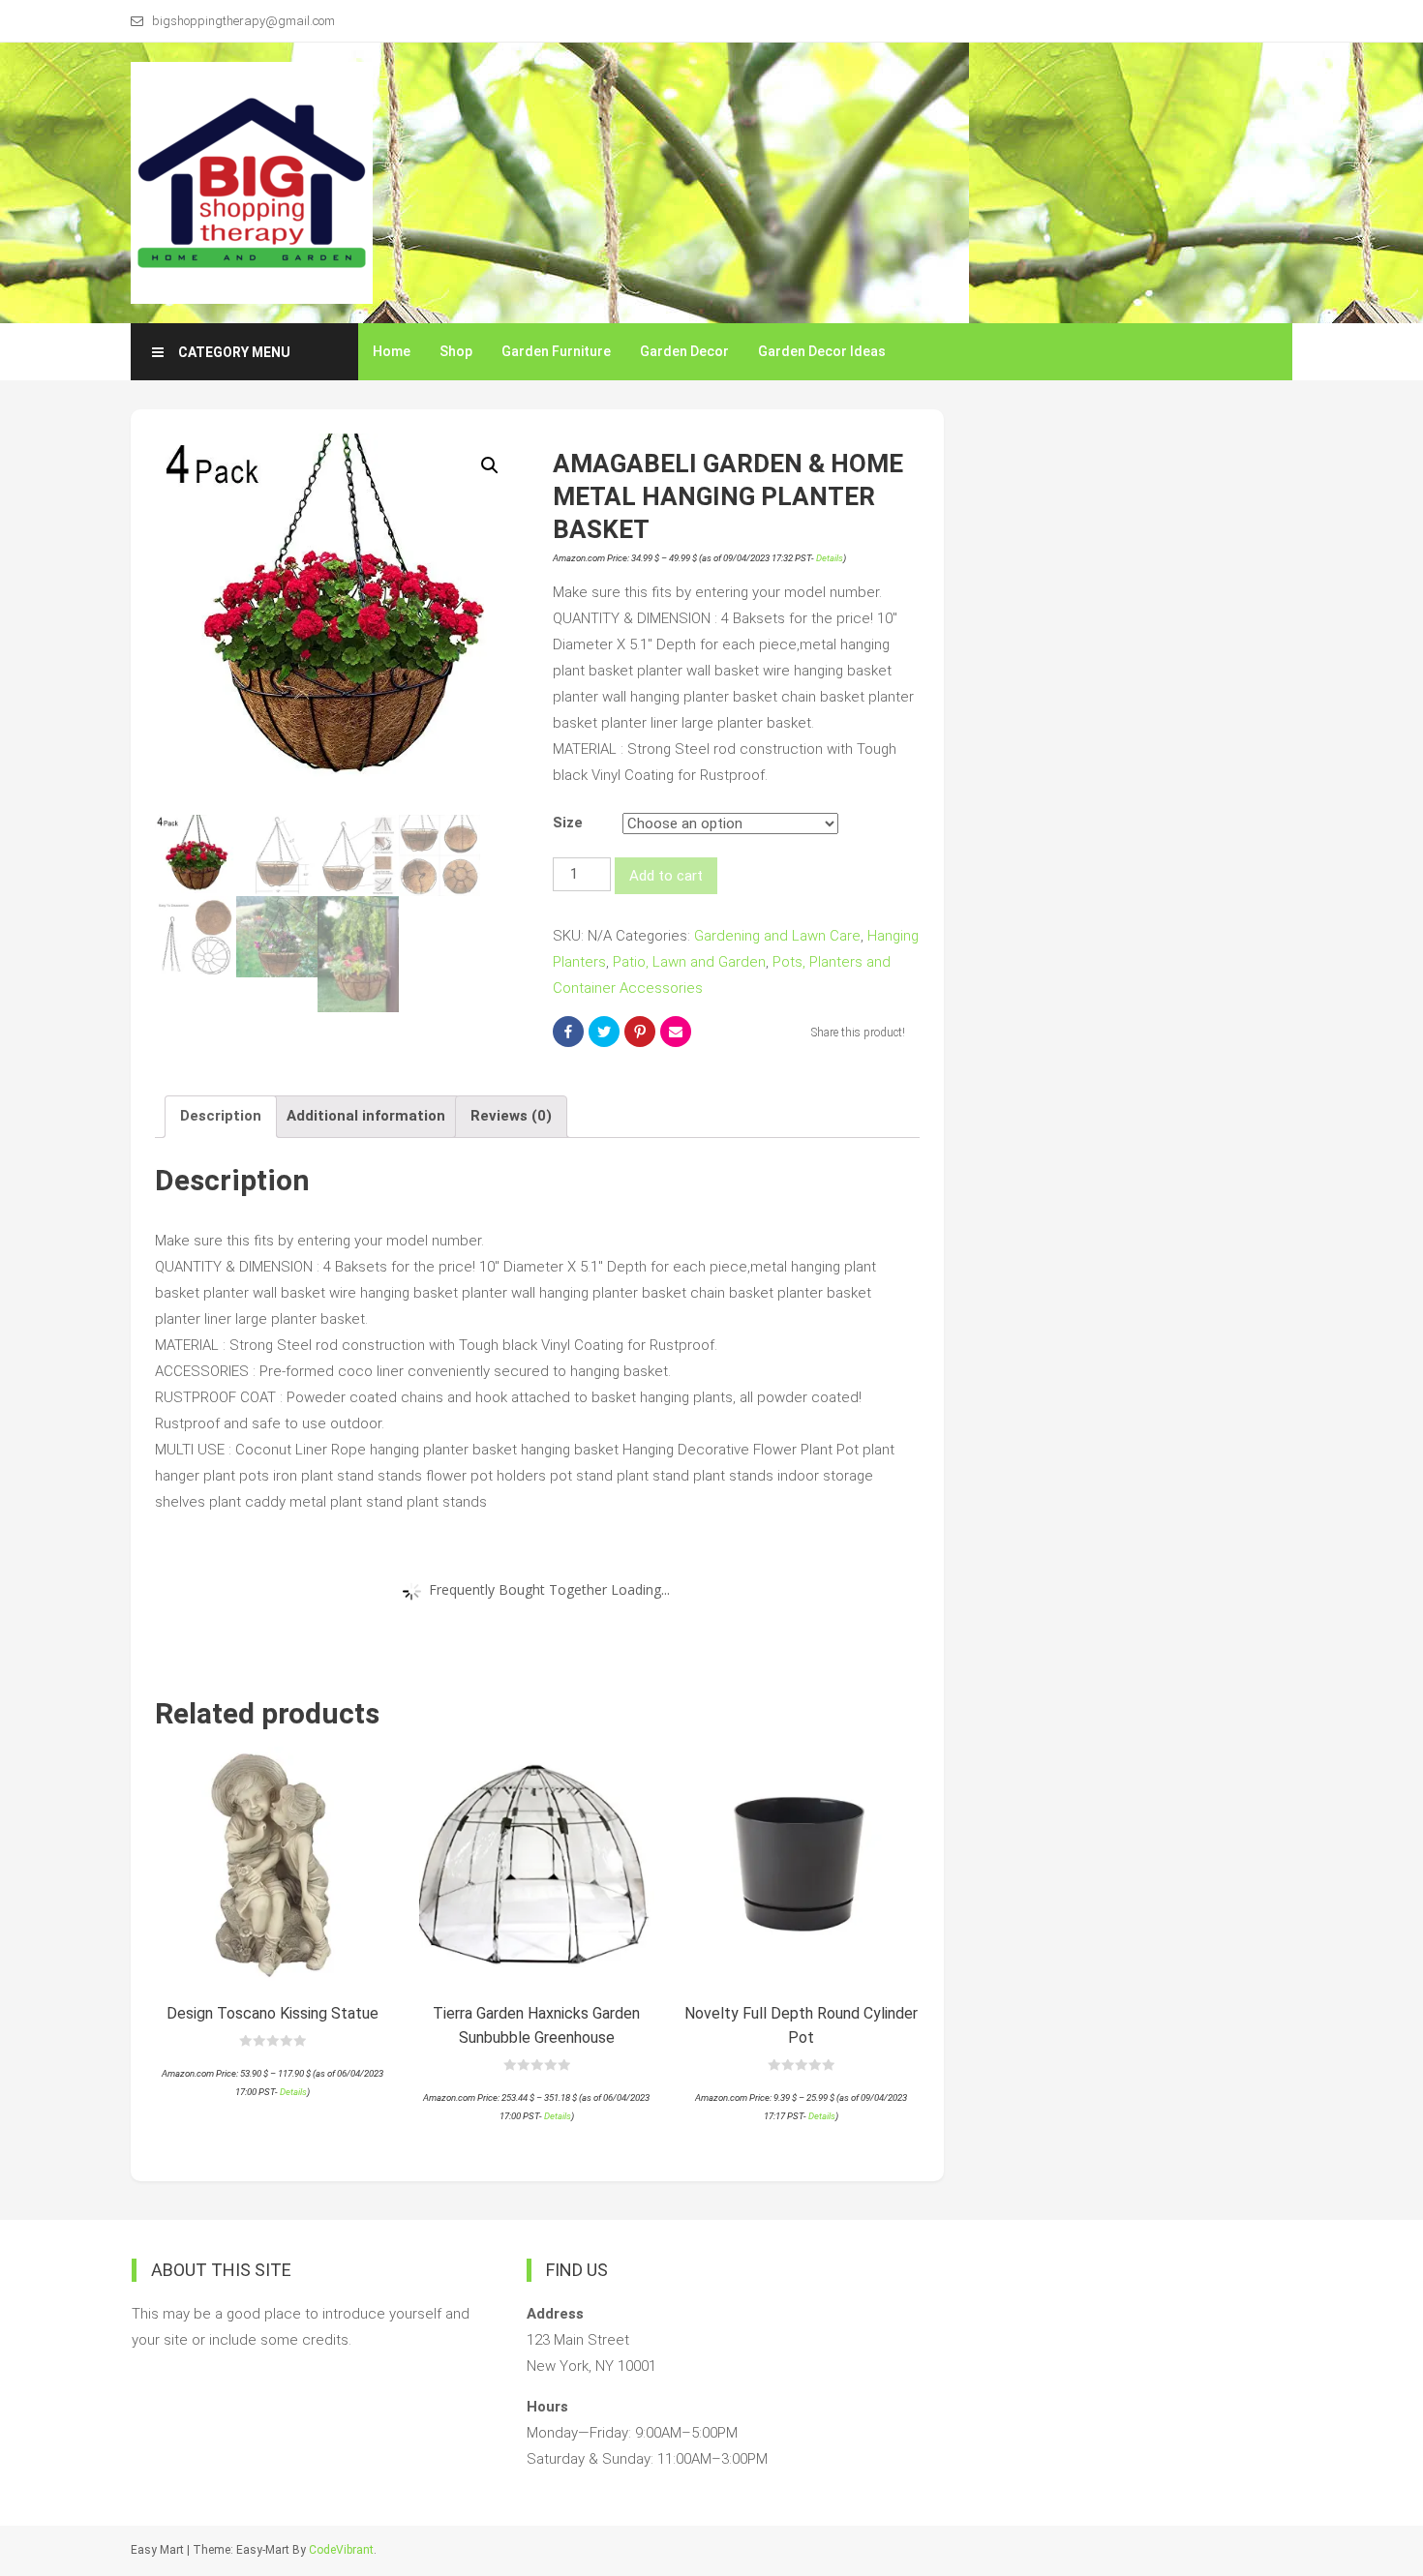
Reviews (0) (511, 1116)
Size (568, 823)
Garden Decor (684, 351)
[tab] (221, 1117)
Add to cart (666, 876)
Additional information (366, 1116)
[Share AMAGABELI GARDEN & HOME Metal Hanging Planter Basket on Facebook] (568, 1032)
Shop (456, 351)
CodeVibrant (341, 2550)
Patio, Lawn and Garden (689, 962)
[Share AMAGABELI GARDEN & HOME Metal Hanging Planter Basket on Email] (676, 1032)
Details (830, 558)
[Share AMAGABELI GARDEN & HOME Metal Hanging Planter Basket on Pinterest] (640, 1032)
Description (221, 1116)
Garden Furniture (556, 351)
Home (392, 351)
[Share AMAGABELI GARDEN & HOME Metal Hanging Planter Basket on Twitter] (604, 1032)
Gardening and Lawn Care (777, 936)
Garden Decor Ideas (822, 351)
